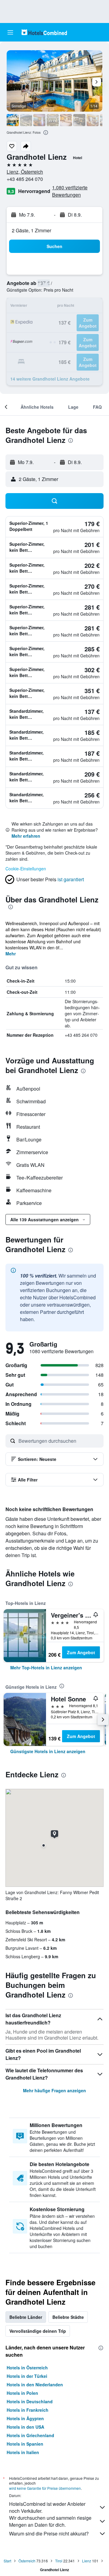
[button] (10, 32)
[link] (46, 1668)
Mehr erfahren (26, 836)
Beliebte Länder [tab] (26, 2317)
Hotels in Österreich (27, 2368)
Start (7, 2561)
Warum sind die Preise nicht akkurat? (49, 2533)
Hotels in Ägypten (25, 2418)
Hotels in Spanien (25, 2444)
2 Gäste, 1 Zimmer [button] (31, 230)
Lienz (87, 2561)
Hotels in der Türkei (27, 2376)
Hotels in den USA (25, 2427)
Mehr (11, 954)
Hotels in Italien (23, 2452)
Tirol (59, 2561)
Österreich (27, 2561)
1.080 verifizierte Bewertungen (70, 191)
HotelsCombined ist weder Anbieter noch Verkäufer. (47, 2507)
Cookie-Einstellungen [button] (26, 869)
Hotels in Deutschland (30, 2401)
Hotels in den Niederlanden (35, 2385)
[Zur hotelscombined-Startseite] (44, 32)
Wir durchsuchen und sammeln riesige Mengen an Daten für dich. (50, 2521)
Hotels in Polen (22, 2393)
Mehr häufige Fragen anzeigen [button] (54, 2090)
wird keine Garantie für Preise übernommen (45, 2488)
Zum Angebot (81, 1652)
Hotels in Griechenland (30, 2435)
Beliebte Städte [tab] (68, 2317)
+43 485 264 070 (25, 179)
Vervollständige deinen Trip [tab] (38, 2331)
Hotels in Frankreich (28, 2410)
